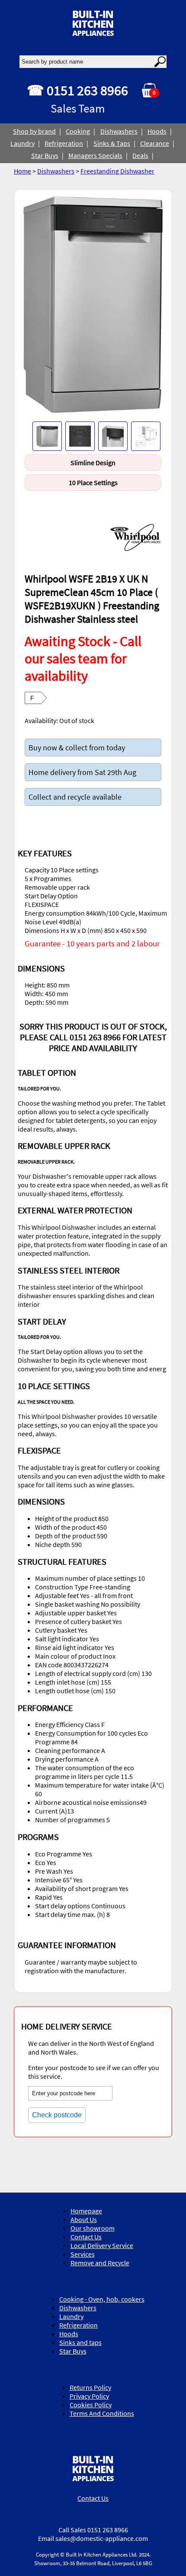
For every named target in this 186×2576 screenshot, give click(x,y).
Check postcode (57, 2115)
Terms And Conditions (102, 2413)
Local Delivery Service (102, 2245)
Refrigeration (64, 143)
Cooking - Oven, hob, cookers (102, 2299)
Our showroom (93, 2228)
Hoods (157, 131)
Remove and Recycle (100, 2263)
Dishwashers (119, 131)
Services (83, 2254)
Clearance (155, 143)
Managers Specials (95, 155)
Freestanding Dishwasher (117, 171)
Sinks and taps (80, 2342)
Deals (140, 155)
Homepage (86, 2211)
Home (22, 171)
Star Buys (45, 155)
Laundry (22, 143)
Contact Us (86, 2237)
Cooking (78, 131)
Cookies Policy (91, 2405)
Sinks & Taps (112, 143)
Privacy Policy (89, 2396)
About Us (84, 2219)
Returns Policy (90, 2387)
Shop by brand (34, 131)
